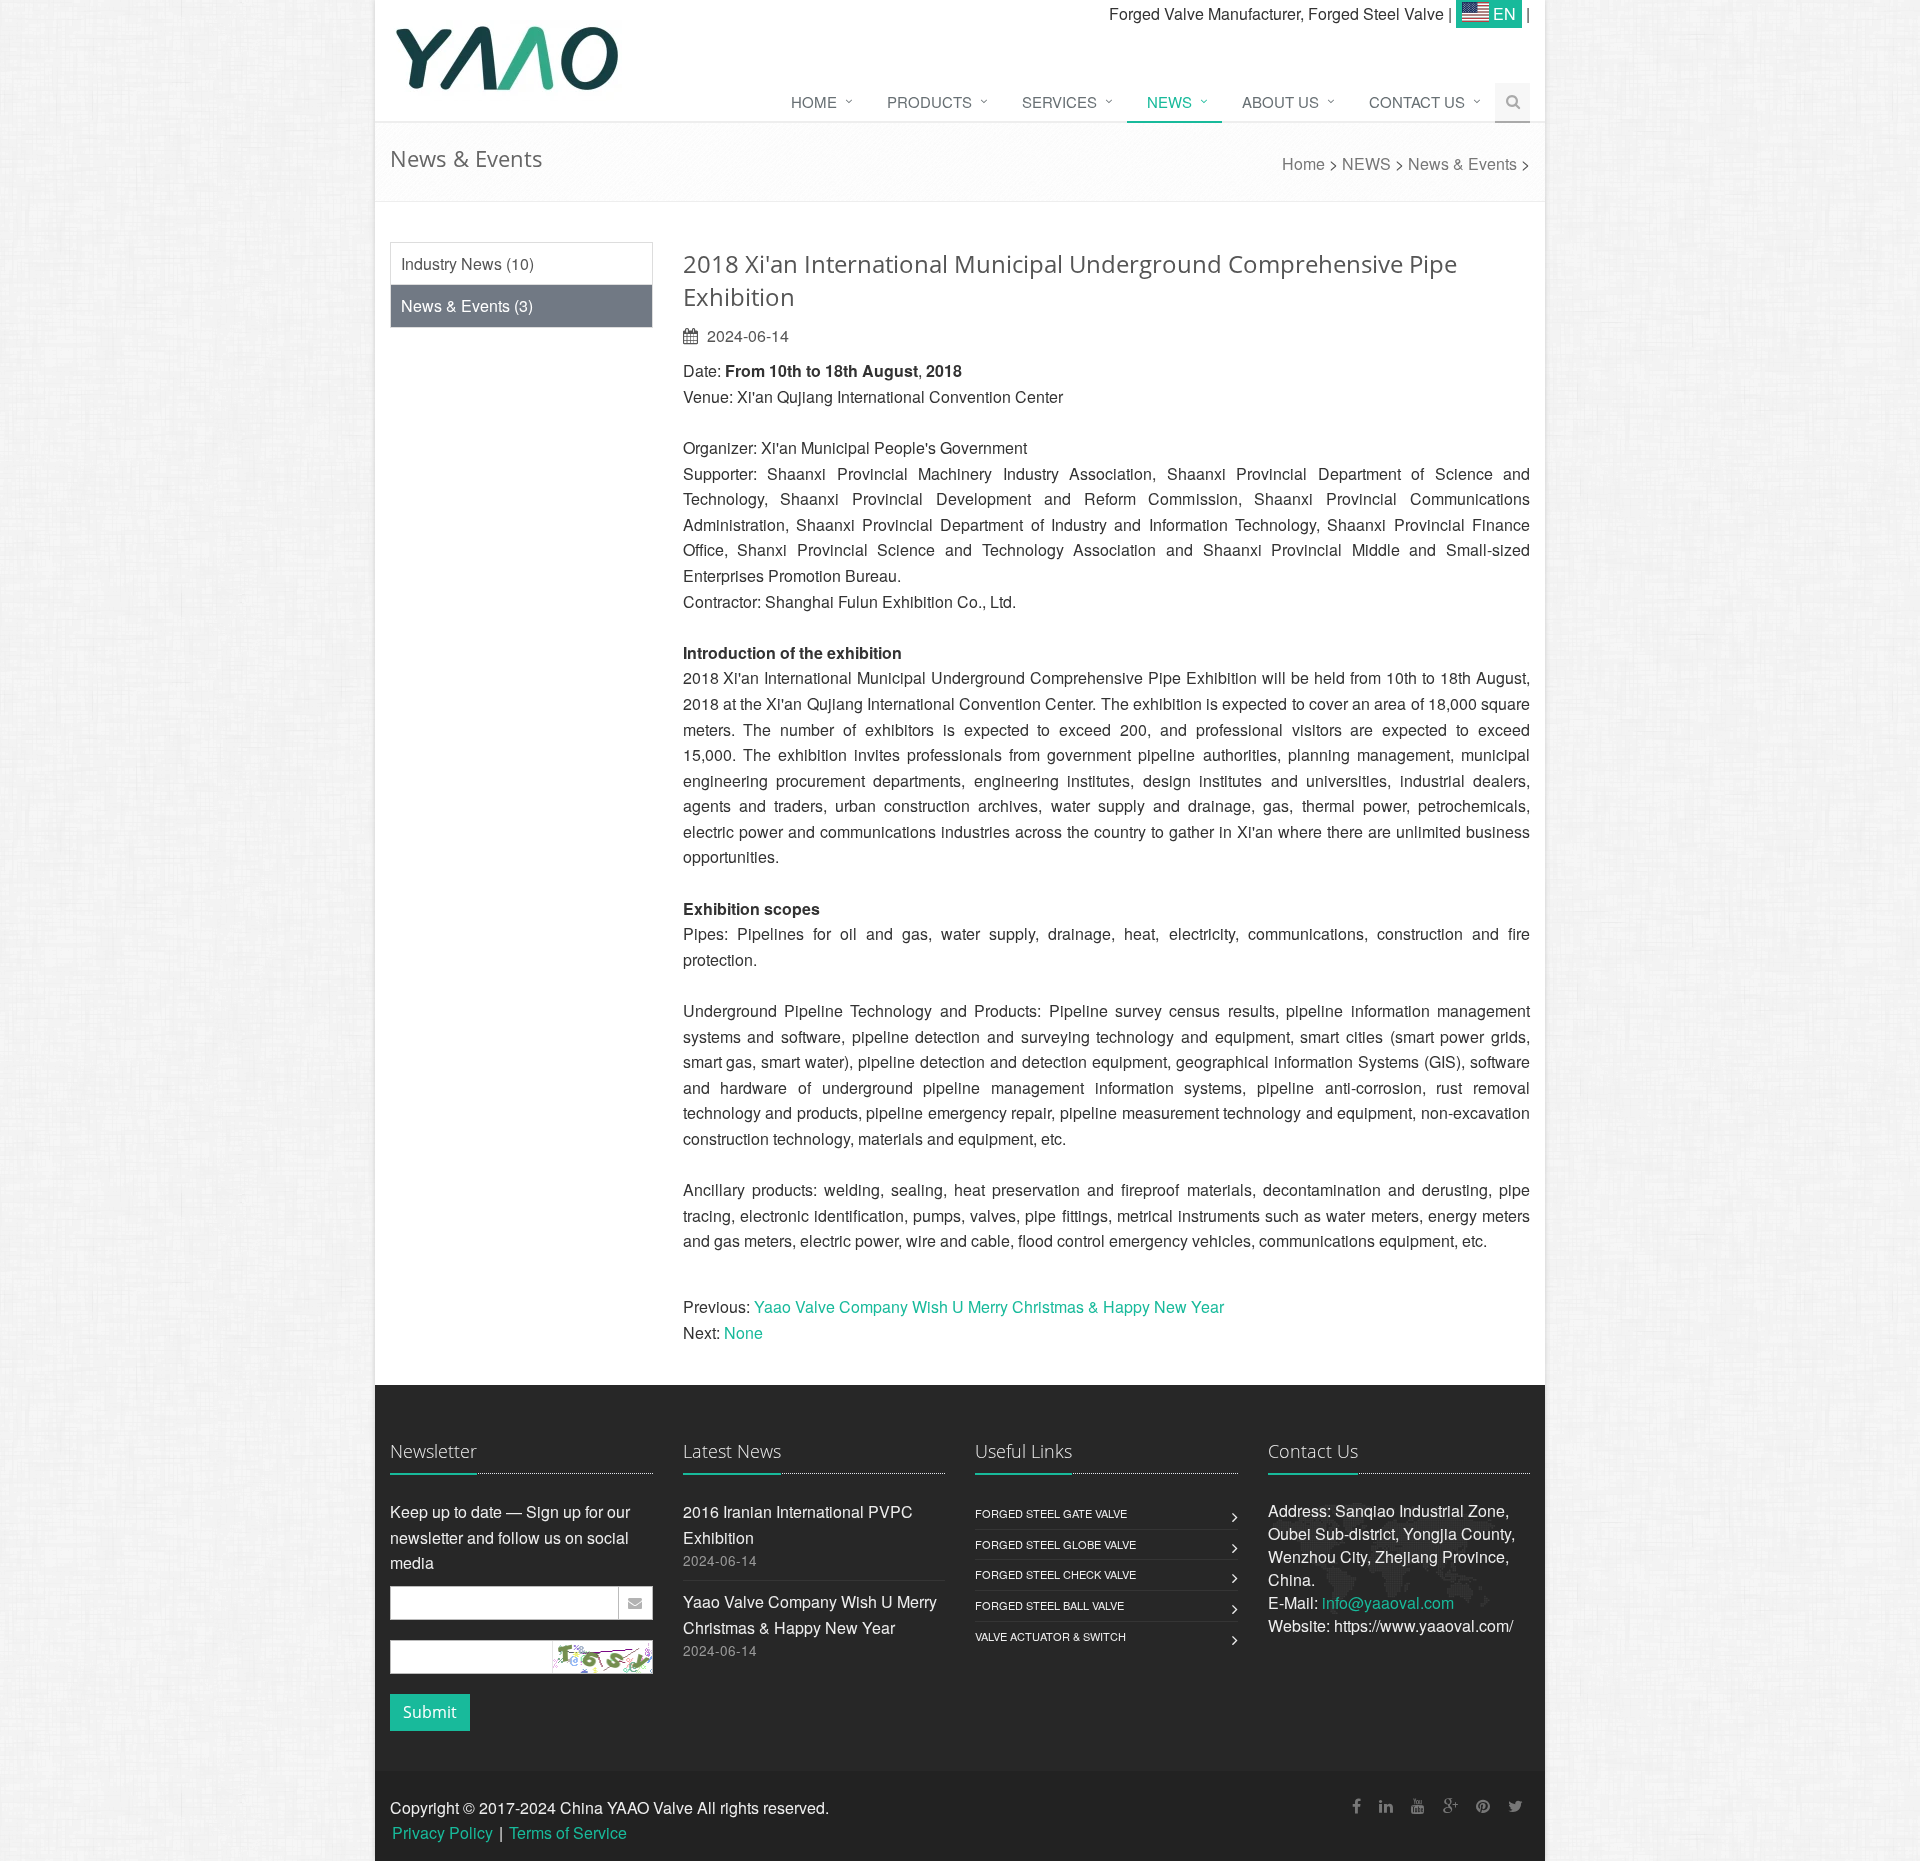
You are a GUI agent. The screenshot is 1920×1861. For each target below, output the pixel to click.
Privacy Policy (442, 1832)
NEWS (1366, 163)
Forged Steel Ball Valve (1049, 1605)
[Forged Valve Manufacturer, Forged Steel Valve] (592, 60)
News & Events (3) (467, 305)
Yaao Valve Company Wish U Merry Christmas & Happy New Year (989, 1306)
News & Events (1462, 163)
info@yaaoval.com (1388, 1602)
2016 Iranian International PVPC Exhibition (798, 1524)
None (743, 1332)
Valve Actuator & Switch (1050, 1636)
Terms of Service (568, 1832)
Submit (430, 1712)
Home (1303, 163)
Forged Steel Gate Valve (1051, 1513)
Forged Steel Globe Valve (1055, 1544)
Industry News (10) (467, 263)
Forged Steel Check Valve (1055, 1574)
